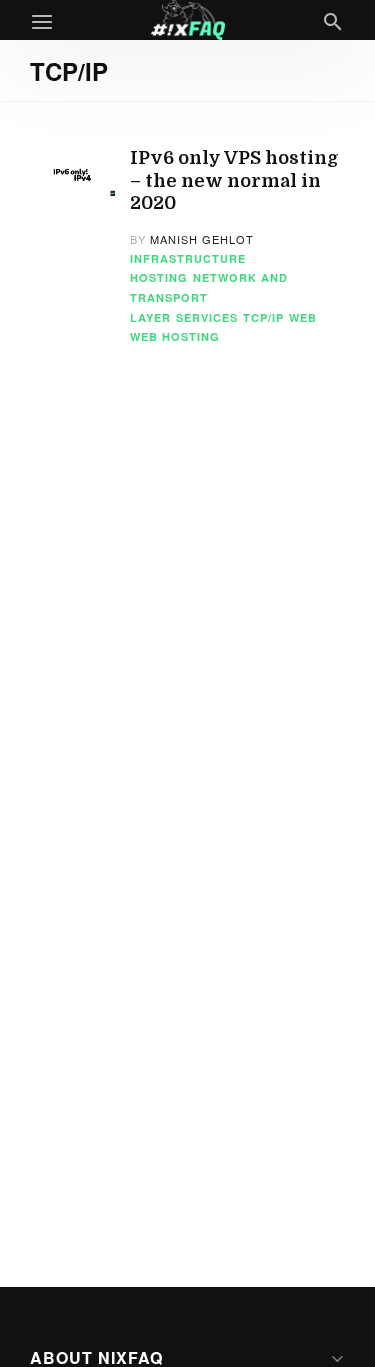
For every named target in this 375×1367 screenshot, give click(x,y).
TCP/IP (263, 317)
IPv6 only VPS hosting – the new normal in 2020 (234, 180)
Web (303, 317)
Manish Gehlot (202, 239)
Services (207, 317)
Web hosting (175, 336)
